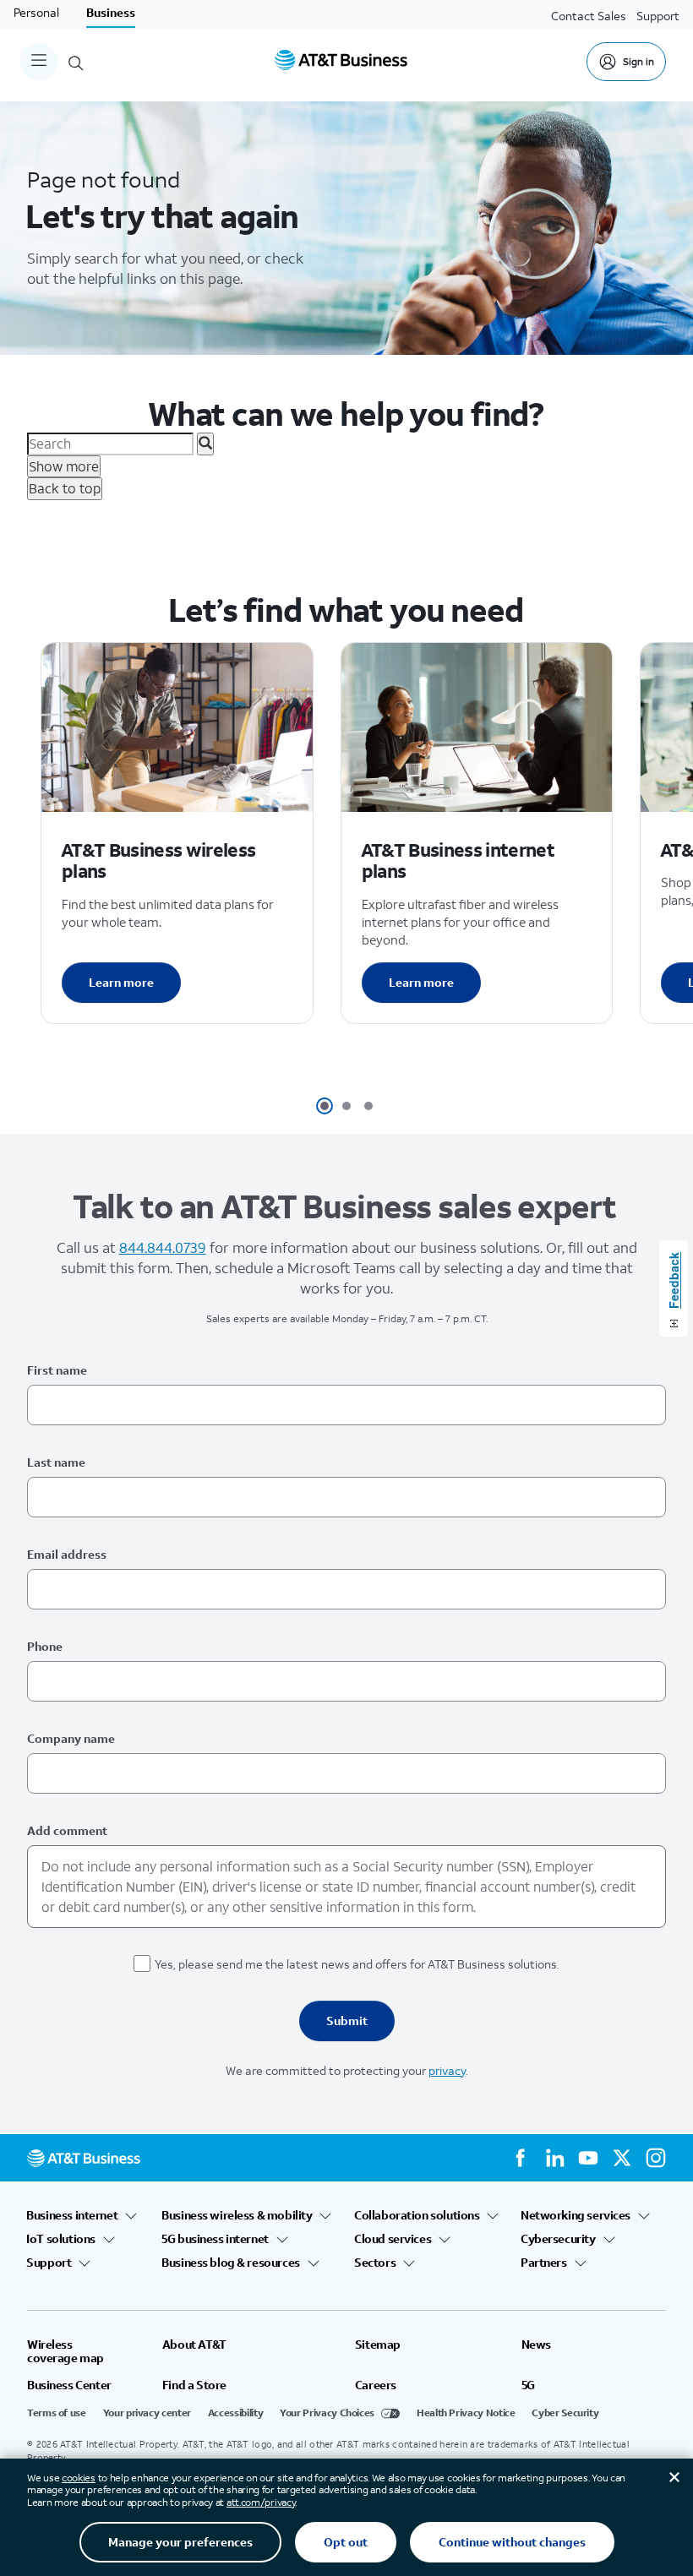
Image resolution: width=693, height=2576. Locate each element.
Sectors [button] (375, 2263)
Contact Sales (589, 16)
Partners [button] (544, 2263)
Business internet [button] (72, 2215)
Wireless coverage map (65, 2351)
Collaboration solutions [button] (417, 2215)
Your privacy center (147, 2413)
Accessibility (235, 2413)
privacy (447, 2070)
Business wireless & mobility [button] (237, 2215)
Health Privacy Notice (466, 2413)
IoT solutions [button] (61, 2239)
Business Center (69, 2385)
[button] (325, 1106)
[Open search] (76, 62)
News (536, 2345)
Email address (67, 1554)
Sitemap (378, 2345)
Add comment (67, 1830)
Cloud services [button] (393, 2239)
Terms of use (57, 2413)
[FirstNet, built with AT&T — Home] (341, 62)
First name (57, 1370)
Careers (376, 2385)
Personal (36, 12)
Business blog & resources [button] (231, 2263)
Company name (71, 1738)
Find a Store (194, 2385)
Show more (64, 466)
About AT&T (194, 2345)
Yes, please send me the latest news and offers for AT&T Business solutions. (357, 1964)
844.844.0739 (163, 1247)
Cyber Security (565, 2413)
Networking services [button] (576, 2215)
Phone (45, 1646)
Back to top (65, 488)
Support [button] (49, 2263)
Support (658, 16)
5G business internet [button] (216, 2239)
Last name (56, 1462)
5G (528, 2385)
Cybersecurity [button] (559, 2239)
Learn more (121, 982)
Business (111, 12)
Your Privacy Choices (327, 2413)
